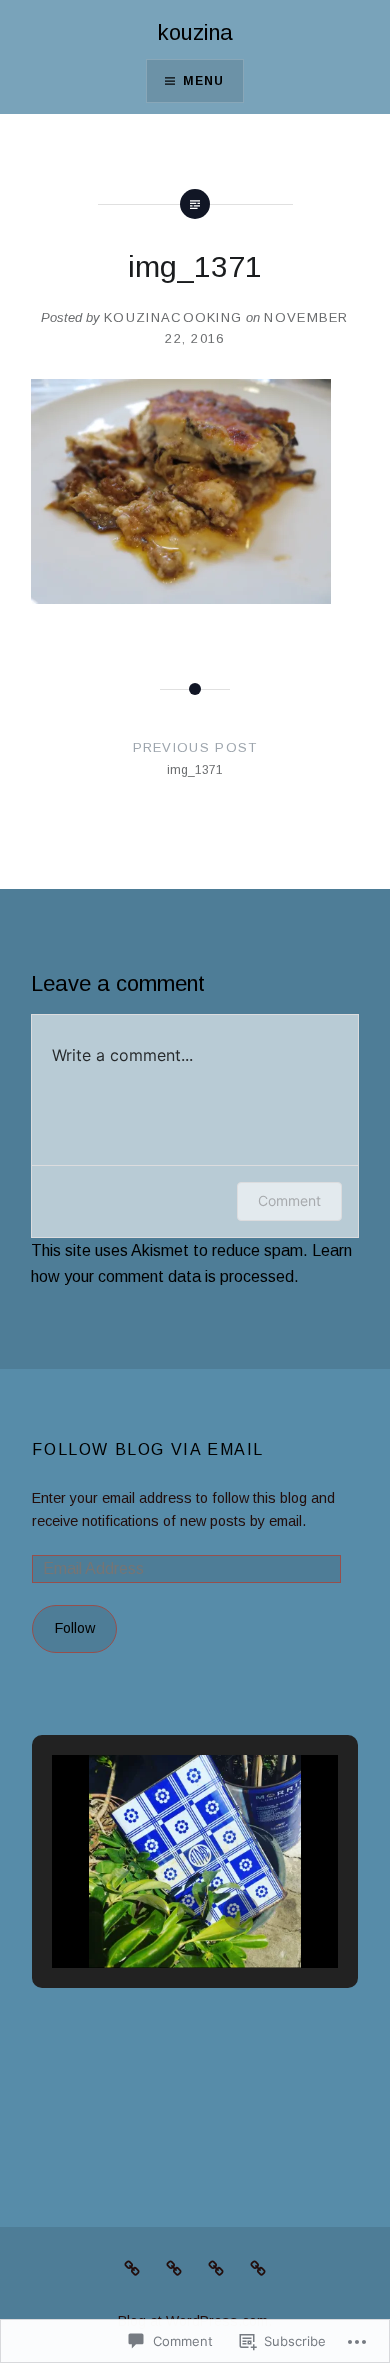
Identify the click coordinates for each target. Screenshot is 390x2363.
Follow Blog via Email (148, 1449)
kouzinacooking (173, 317)
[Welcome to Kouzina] (258, 2268)
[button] (149, 1912)
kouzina (195, 32)
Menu (204, 81)
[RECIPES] (132, 2268)
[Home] (216, 2268)
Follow (75, 1628)
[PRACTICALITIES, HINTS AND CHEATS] (174, 2268)
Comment (289, 1200)
